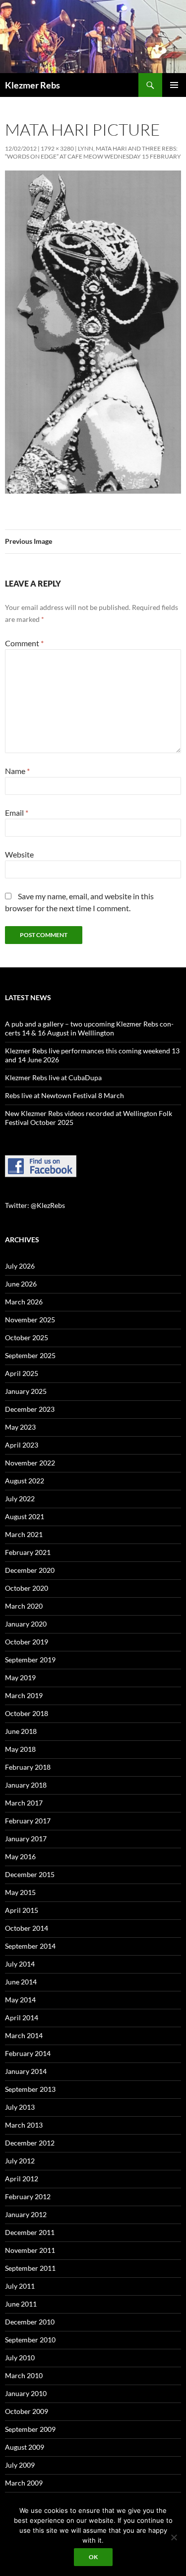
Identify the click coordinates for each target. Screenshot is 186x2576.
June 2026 (21, 1284)
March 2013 (24, 2125)
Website (19, 854)
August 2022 (25, 1481)
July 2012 (20, 2161)
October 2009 (27, 2411)
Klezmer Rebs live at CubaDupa (53, 1077)
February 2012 (28, 2196)
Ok (93, 2557)
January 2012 (26, 2214)
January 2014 (26, 2071)
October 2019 (27, 1642)
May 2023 (20, 1427)
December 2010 (30, 2322)
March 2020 (24, 1606)
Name (17, 771)
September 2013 (30, 2089)
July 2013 (20, 2107)
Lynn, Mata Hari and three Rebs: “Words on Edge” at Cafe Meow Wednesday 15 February (93, 152)
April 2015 (22, 1910)
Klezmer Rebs (32, 85)
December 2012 (30, 2143)
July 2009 (20, 2465)
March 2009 (24, 2483)
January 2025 (26, 1391)
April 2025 (22, 1373)
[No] (174, 2537)
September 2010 (30, 2340)
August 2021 (25, 1516)
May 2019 (20, 1677)
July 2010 (20, 2358)
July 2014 (20, 1964)
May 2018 (20, 1749)
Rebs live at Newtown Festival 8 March (64, 1095)
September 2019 (30, 1660)
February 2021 (28, 1552)
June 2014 (21, 1982)
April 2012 (22, 2179)
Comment (24, 643)
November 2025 (30, 1320)
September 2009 (30, 2429)
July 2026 (20, 1266)
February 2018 (28, 1767)
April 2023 (22, 1445)
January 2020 (26, 1624)
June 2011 (21, 2304)
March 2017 (24, 1803)
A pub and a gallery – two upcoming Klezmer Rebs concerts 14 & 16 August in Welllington (89, 1028)
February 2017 (28, 1821)
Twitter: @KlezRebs (35, 1205)
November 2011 (30, 2250)
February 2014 (28, 2053)
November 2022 (30, 1463)
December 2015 (30, 1874)
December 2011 (30, 2232)
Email (17, 813)
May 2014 (20, 2000)
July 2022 (20, 1499)
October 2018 (27, 1713)
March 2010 (24, 2375)
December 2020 (30, 1570)
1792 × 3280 (57, 148)
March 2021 (24, 1534)
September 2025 (30, 1355)
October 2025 (27, 1337)
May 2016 (20, 1856)
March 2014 (24, 2035)
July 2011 (20, 2286)
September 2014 (30, 1946)
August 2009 (25, 2447)
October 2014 (27, 1928)
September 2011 (30, 2268)
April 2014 (22, 2018)
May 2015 (20, 1892)
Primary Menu (174, 85)
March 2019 (24, 1695)
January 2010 (26, 2393)
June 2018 (21, 1731)
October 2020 (27, 1588)
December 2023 (30, 1409)
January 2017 (26, 1839)
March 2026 (24, 1302)
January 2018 (26, 1785)
